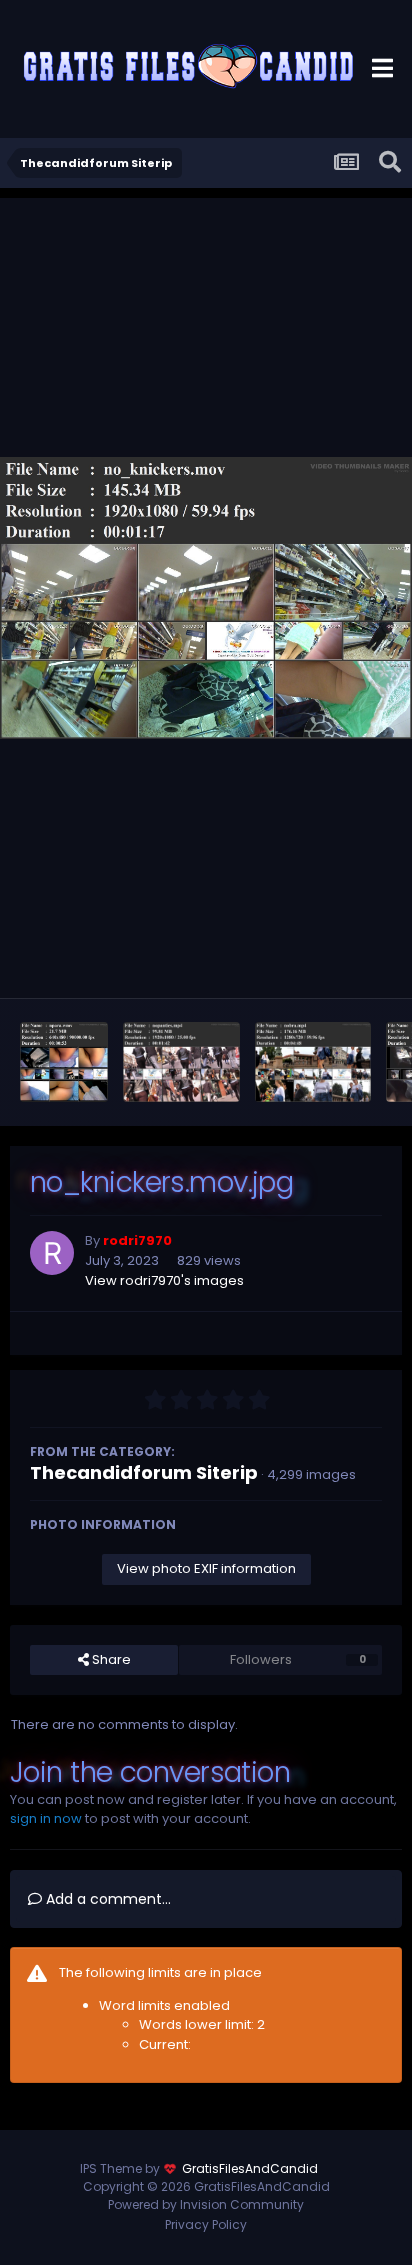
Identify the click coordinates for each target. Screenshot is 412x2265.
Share (110, 1659)
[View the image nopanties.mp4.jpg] (181, 1062)
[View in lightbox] (206, 598)
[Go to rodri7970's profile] (52, 1253)
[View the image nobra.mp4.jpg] (313, 1062)
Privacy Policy (206, 2224)
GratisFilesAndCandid (250, 2168)
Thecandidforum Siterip (144, 1472)
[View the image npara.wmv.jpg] (64, 1062)
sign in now (46, 1818)
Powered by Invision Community (206, 2204)
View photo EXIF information (206, 1568)
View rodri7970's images (164, 1280)
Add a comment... (106, 1899)
